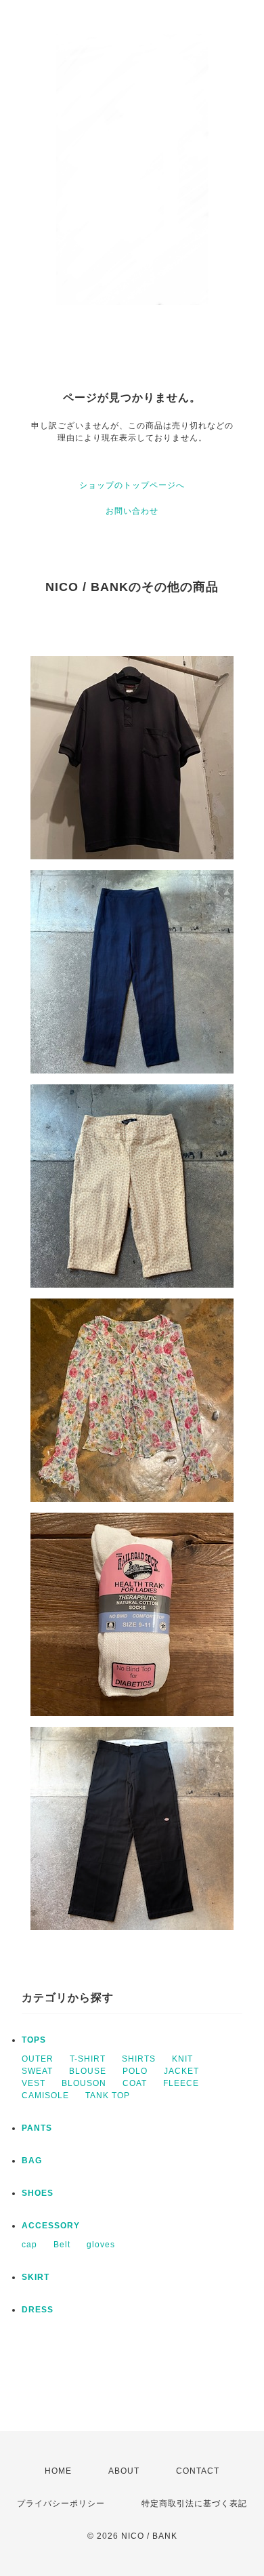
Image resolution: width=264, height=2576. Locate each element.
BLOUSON (84, 2083)
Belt (62, 2245)
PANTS (37, 2128)
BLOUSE (88, 2071)
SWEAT (37, 2071)
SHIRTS (139, 2059)
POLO (135, 2071)
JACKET (181, 2071)
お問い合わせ (132, 511)
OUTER (38, 2059)
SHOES (38, 2193)
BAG (32, 2161)
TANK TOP (108, 2095)
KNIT (182, 2059)
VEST (34, 2083)
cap (29, 2245)
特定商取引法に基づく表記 (194, 2503)
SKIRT (36, 2277)
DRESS (38, 2310)
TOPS (34, 2040)
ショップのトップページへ (132, 485)
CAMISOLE (45, 2095)
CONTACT (198, 2471)
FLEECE (181, 2083)
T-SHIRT (88, 2059)
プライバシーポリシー (61, 2503)
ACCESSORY (51, 2226)
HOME (58, 2471)
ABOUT (124, 2471)
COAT (135, 2083)
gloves (101, 2245)
